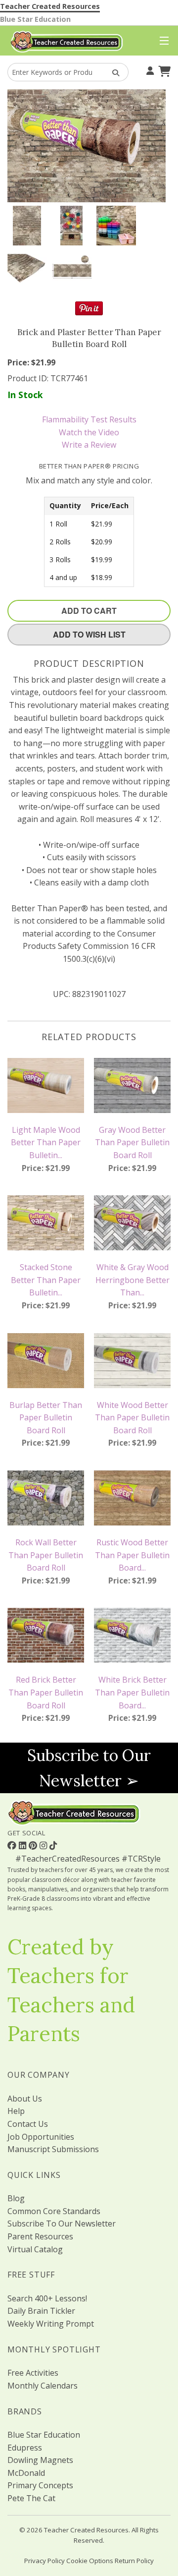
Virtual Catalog (35, 2249)
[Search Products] (112, 72)
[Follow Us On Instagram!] (44, 1845)
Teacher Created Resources (50, 6)
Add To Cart (89, 611)
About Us (25, 2099)
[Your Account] (149, 70)
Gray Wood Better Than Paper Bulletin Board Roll (132, 1142)
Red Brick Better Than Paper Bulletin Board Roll (46, 1692)
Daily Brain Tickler (41, 2311)
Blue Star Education (35, 19)
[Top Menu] (162, 41)
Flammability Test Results (89, 419)
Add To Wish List (89, 634)
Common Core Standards (54, 2211)
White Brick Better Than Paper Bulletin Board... (132, 1692)
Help (16, 2111)
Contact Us (28, 2124)
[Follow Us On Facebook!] (13, 1845)
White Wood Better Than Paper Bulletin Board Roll (132, 1418)
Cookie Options (90, 2561)
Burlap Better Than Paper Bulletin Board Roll (46, 1418)
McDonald (26, 2473)
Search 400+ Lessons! (47, 2298)
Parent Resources (40, 2236)
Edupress (25, 2448)
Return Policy (134, 2561)
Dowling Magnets (40, 2460)
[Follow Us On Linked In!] (24, 1845)
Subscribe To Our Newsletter (62, 2224)
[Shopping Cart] (163, 70)
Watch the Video (89, 432)
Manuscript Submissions (53, 2149)
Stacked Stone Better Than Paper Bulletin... (46, 1280)
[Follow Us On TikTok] (53, 1845)
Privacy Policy (44, 2561)
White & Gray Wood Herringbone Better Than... (133, 1280)
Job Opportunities (41, 2137)
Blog (16, 2198)
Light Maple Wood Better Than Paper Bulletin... (46, 1142)
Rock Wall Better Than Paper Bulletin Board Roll (46, 1555)
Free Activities (33, 2373)
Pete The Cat (31, 2498)
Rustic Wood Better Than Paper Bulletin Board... (132, 1555)
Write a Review (89, 445)
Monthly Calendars (43, 2386)
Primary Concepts (40, 2485)
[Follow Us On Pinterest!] (34, 1845)
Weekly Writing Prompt (51, 2324)
